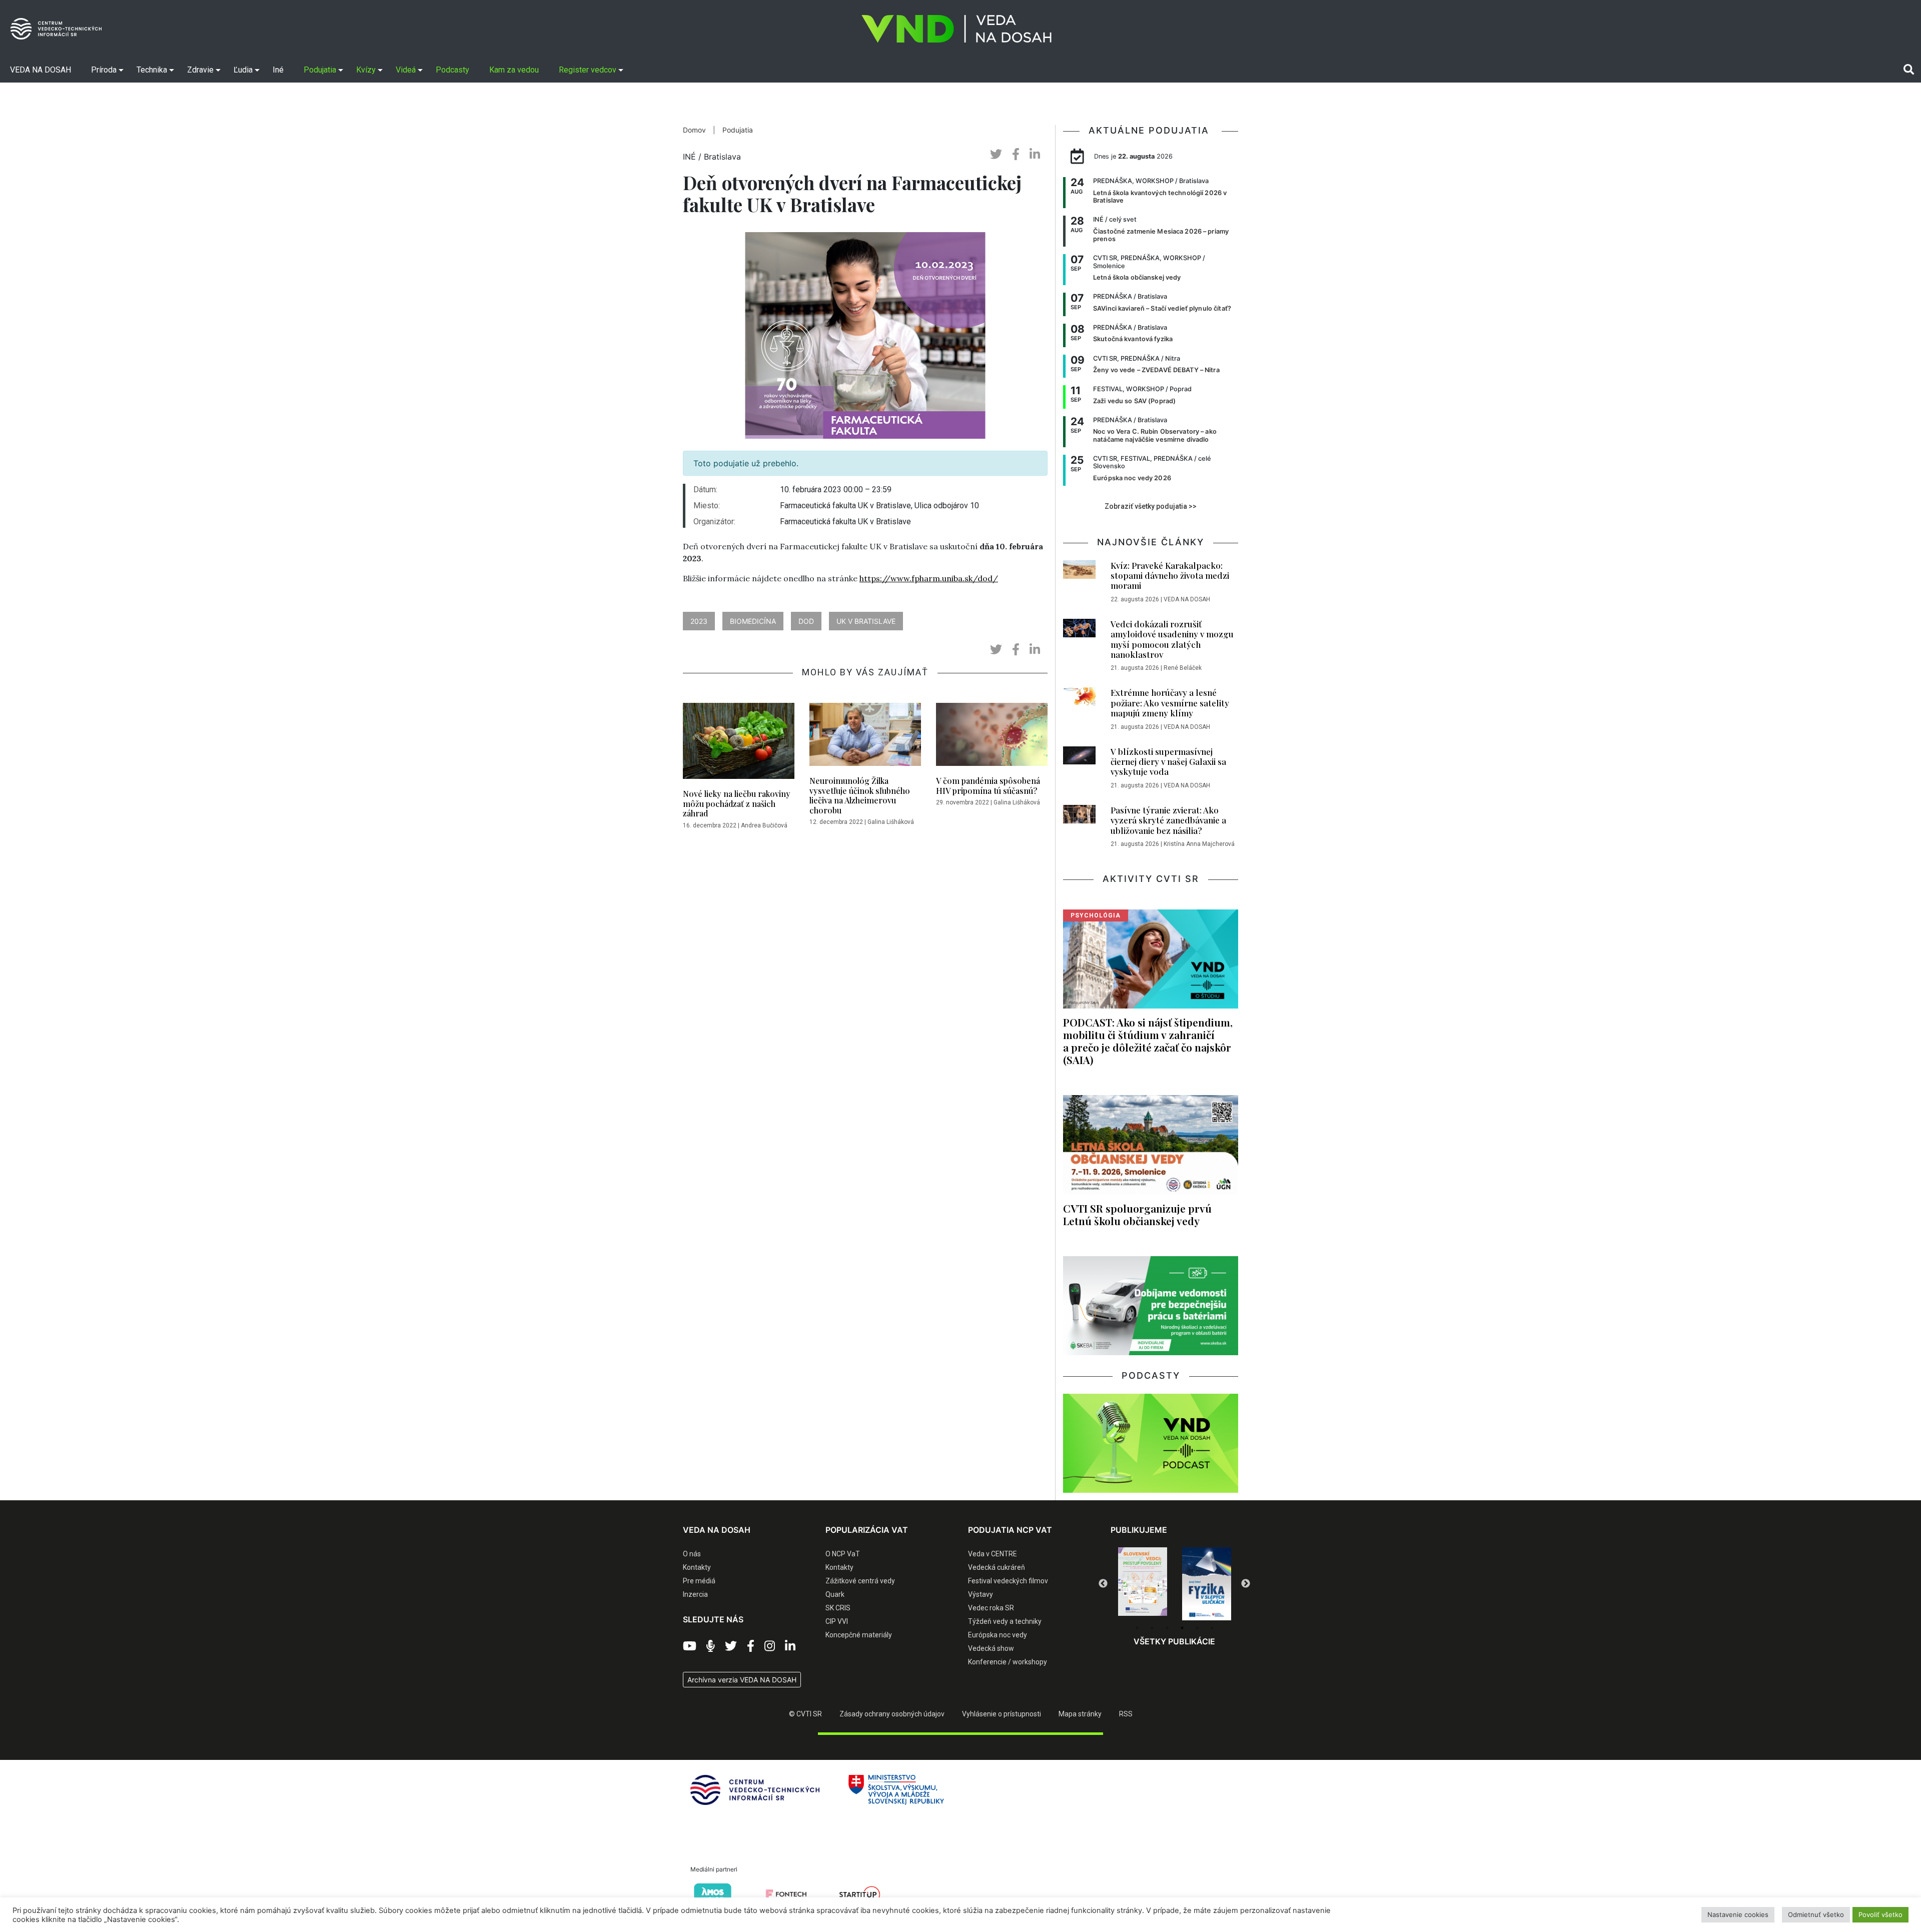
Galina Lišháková (891, 822)
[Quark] (1207, 1584)
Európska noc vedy (998, 1635)
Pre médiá (699, 1581)
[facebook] (1016, 154)
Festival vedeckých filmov (1008, 1581)
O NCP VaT (843, 1554)
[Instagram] (770, 1646)
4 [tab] (1182, 1628)
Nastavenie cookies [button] (1738, 1914)
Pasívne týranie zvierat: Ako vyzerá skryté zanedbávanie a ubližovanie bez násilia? (1168, 820)
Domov (694, 130)
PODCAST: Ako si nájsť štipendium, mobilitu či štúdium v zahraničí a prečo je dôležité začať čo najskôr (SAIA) (1148, 1041)
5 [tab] (1197, 1628)
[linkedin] (1035, 154)
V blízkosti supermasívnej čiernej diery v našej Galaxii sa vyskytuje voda (1168, 762)
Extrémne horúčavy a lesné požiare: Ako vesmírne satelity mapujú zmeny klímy (1170, 703)
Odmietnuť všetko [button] (1816, 1914)
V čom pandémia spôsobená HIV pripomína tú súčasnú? (988, 785)
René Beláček (1183, 668)
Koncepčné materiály (859, 1635)
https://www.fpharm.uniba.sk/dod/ (929, 578)
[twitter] (996, 154)
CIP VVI (837, 1621)
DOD (806, 621)
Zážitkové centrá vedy (860, 1581)
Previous (1103, 1584)
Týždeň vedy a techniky (1005, 1621)
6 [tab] (1212, 1628)
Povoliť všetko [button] (1880, 1914)
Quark (835, 1594)
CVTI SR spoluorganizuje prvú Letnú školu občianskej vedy (1137, 1214)
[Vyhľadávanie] (1909, 70)
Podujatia (738, 130)
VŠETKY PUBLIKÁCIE (1174, 1641)
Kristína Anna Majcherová (1199, 844)
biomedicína (753, 621)
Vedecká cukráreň (997, 1567)
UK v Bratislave (866, 621)
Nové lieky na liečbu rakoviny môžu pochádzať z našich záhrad (737, 803)
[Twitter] (731, 1646)
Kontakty (697, 1567)
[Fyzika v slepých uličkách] (1143, 1584)
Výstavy (981, 1594)
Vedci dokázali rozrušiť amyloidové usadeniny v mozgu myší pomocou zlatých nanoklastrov (1172, 639)
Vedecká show (991, 1648)
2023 (699, 621)
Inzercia (695, 1594)
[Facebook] (751, 1646)
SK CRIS (838, 1608)
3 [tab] (1167, 1628)
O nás (692, 1554)
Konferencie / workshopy (1008, 1662)
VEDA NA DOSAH (1187, 599)
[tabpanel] (1143, 1584)
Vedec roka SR (991, 1608)
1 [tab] (1137, 1628)
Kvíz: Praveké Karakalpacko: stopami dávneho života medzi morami (1170, 576)
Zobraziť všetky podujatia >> (1151, 506)
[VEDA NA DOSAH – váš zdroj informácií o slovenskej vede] (956, 29)
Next (1246, 1584)
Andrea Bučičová (764, 825)
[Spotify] (711, 1646)
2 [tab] (1152, 1628)
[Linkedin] (790, 1646)
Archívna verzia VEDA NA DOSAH (742, 1680)
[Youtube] (690, 1646)
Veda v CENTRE (993, 1554)
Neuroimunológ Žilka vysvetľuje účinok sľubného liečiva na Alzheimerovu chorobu (860, 795)
